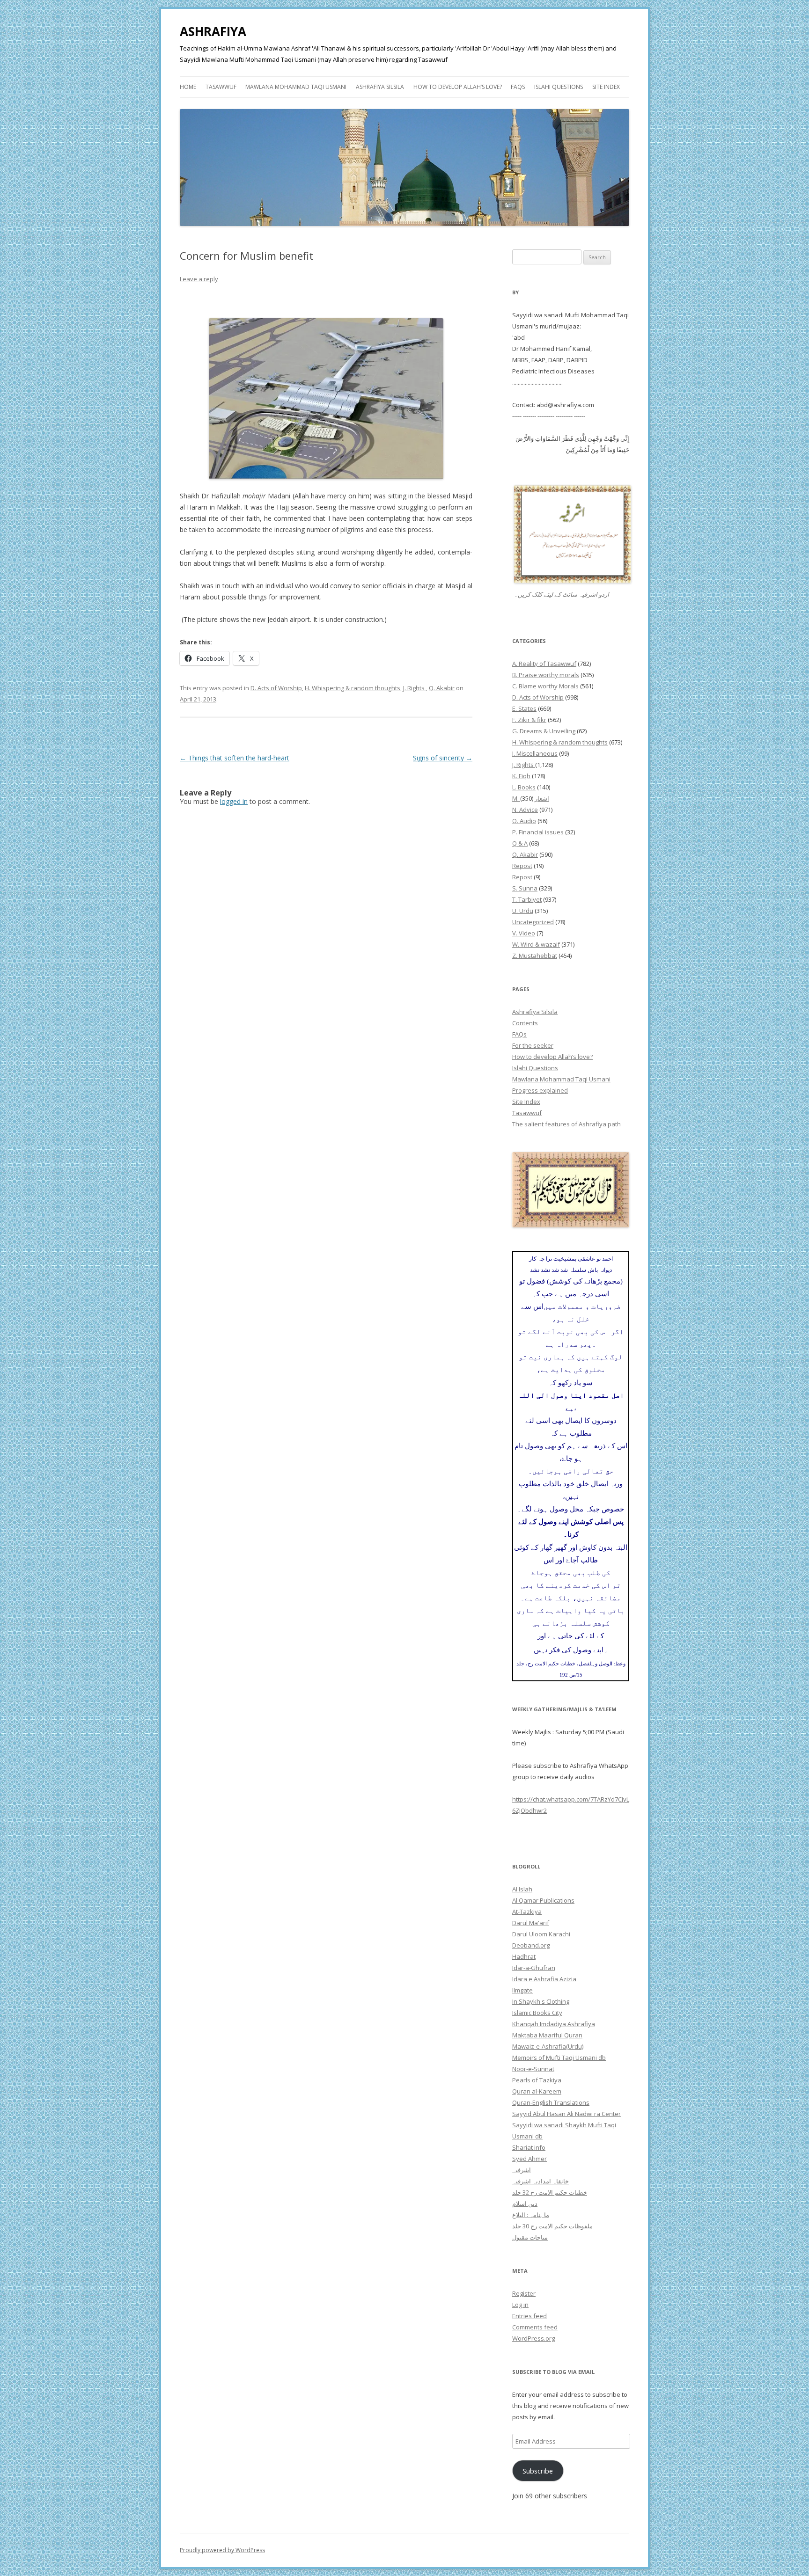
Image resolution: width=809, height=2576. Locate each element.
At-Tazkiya (527, 1912)
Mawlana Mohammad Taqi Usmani (296, 87)
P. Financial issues (538, 832)
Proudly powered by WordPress (222, 2550)
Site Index (606, 87)
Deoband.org (531, 1945)
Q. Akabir (442, 688)
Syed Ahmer (530, 2159)
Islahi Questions (559, 87)
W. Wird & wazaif (536, 944)
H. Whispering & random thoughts (353, 688)
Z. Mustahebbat (535, 956)
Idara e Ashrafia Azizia (544, 1979)
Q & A (520, 843)
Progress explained (540, 1090)
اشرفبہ (522, 2170)
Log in (520, 2305)
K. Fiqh (521, 776)
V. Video (524, 933)
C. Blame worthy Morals (545, 686)
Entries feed (530, 2316)
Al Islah (522, 1889)
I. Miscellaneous (535, 753)
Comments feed (535, 2327)
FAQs (518, 87)
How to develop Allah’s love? (458, 87)
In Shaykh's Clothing (541, 2001)
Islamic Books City (537, 2013)
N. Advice (525, 810)
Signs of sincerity (443, 758)
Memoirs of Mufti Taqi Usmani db (559, 2058)
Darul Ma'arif (531, 1923)
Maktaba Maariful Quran (547, 2035)
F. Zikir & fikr (529, 720)
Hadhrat (524, 1956)
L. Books (524, 787)
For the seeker (533, 1045)
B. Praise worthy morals (546, 675)
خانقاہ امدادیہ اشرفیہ (541, 2181)
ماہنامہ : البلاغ (531, 2215)
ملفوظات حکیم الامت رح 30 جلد (552, 2226)
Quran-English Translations (551, 2102)
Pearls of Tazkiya (537, 2080)
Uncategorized (533, 922)
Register (524, 2293)
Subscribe (538, 2471)
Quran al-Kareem (537, 2091)
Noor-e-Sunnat (533, 2069)
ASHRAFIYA (213, 31)
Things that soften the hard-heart (235, 758)
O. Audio (524, 821)
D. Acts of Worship (276, 688)
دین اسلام (525, 2204)
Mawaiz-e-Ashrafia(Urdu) (548, 2046)
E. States (524, 708)
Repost (522, 866)
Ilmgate (522, 1990)
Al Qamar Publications (543, 1900)
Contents (525, 1023)
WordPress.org (533, 2338)
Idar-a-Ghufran (534, 1968)
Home (188, 87)
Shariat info (529, 2147)
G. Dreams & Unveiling (544, 731)
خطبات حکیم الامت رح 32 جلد (550, 2192)
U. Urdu (523, 911)
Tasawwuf (221, 87)
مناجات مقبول (530, 2237)
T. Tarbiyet (527, 899)
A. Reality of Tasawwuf (544, 664)
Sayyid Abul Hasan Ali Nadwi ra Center (566, 2114)
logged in (234, 801)
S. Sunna (525, 888)
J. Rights (415, 688)
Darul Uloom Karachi (541, 1934)
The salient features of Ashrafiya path (566, 1124)
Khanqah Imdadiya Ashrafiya (554, 2024)
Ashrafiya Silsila (380, 87)
